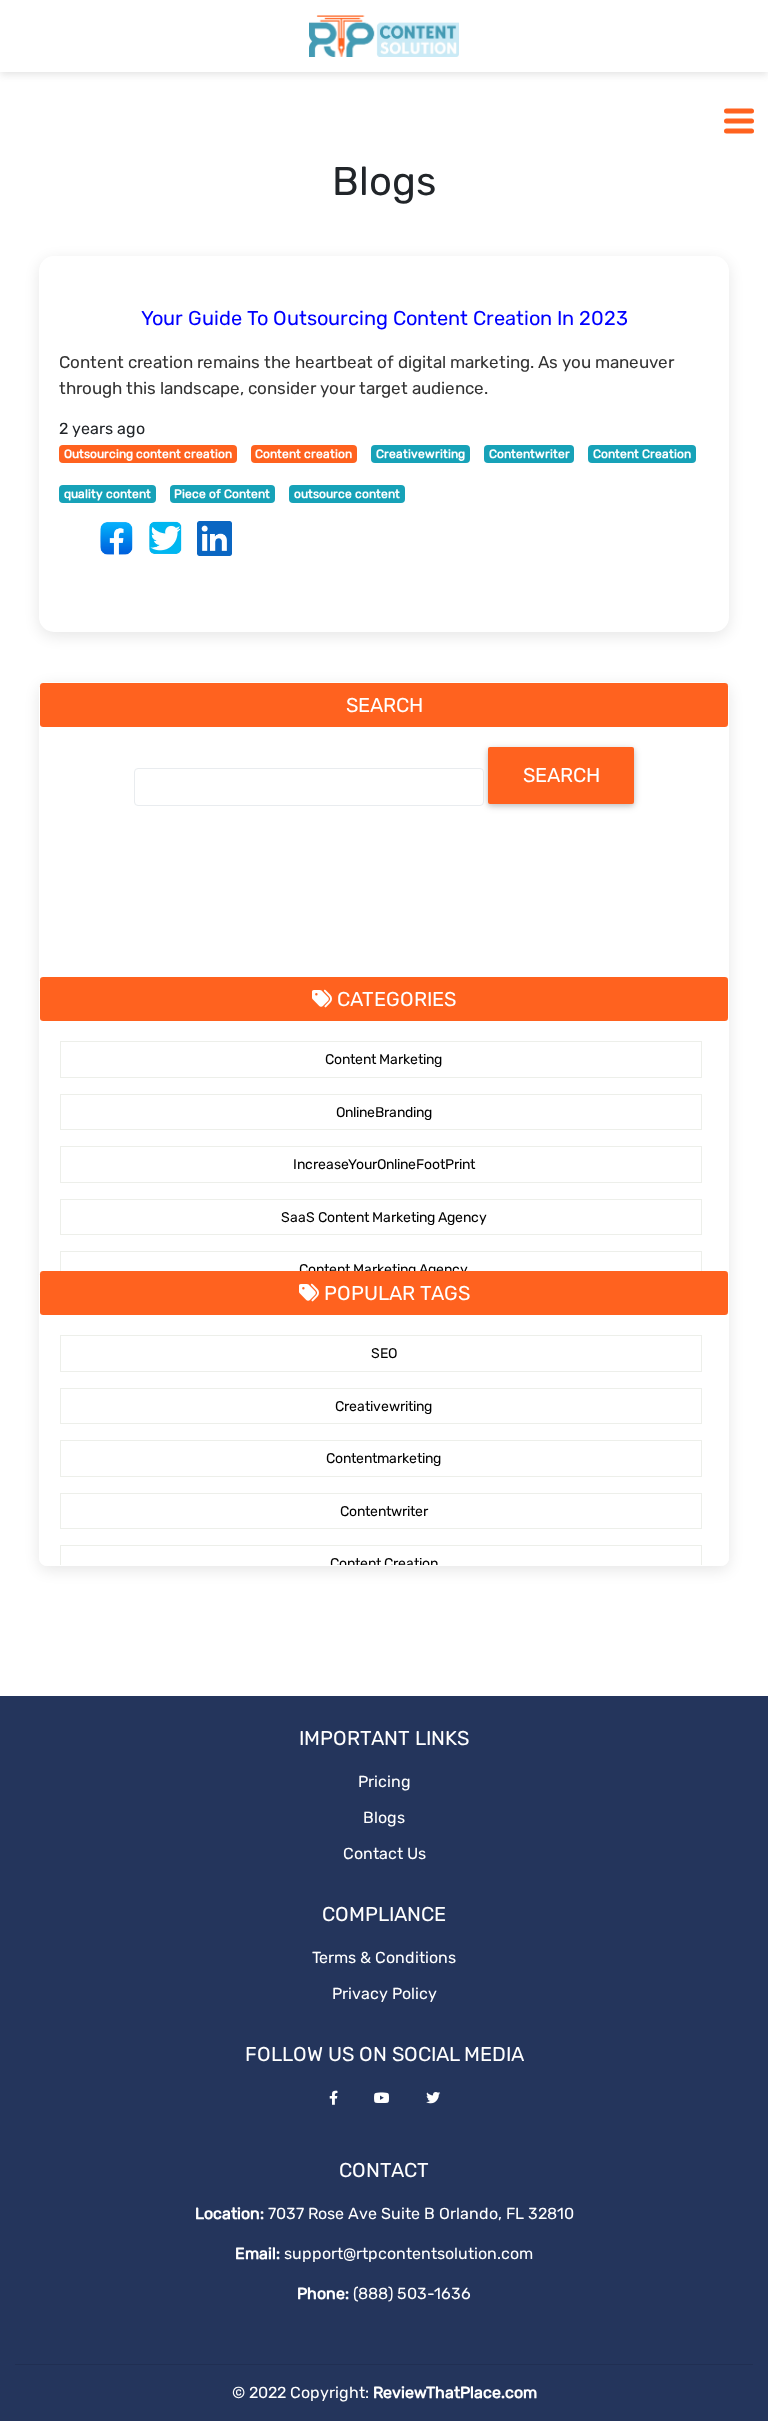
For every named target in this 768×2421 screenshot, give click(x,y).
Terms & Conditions (384, 1957)
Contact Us (384, 1853)
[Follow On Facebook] (333, 2098)
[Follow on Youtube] (382, 2098)
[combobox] (309, 787)
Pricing (384, 1781)
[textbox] (141, 786)
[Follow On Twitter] (433, 2098)
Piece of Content (222, 494)
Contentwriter (529, 454)
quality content (107, 494)
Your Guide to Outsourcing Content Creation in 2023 (384, 318)
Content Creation (642, 454)
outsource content (347, 494)
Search (561, 775)
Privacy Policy (384, 1993)
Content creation (303, 454)
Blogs (384, 1817)
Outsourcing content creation (148, 454)
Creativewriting (420, 454)
